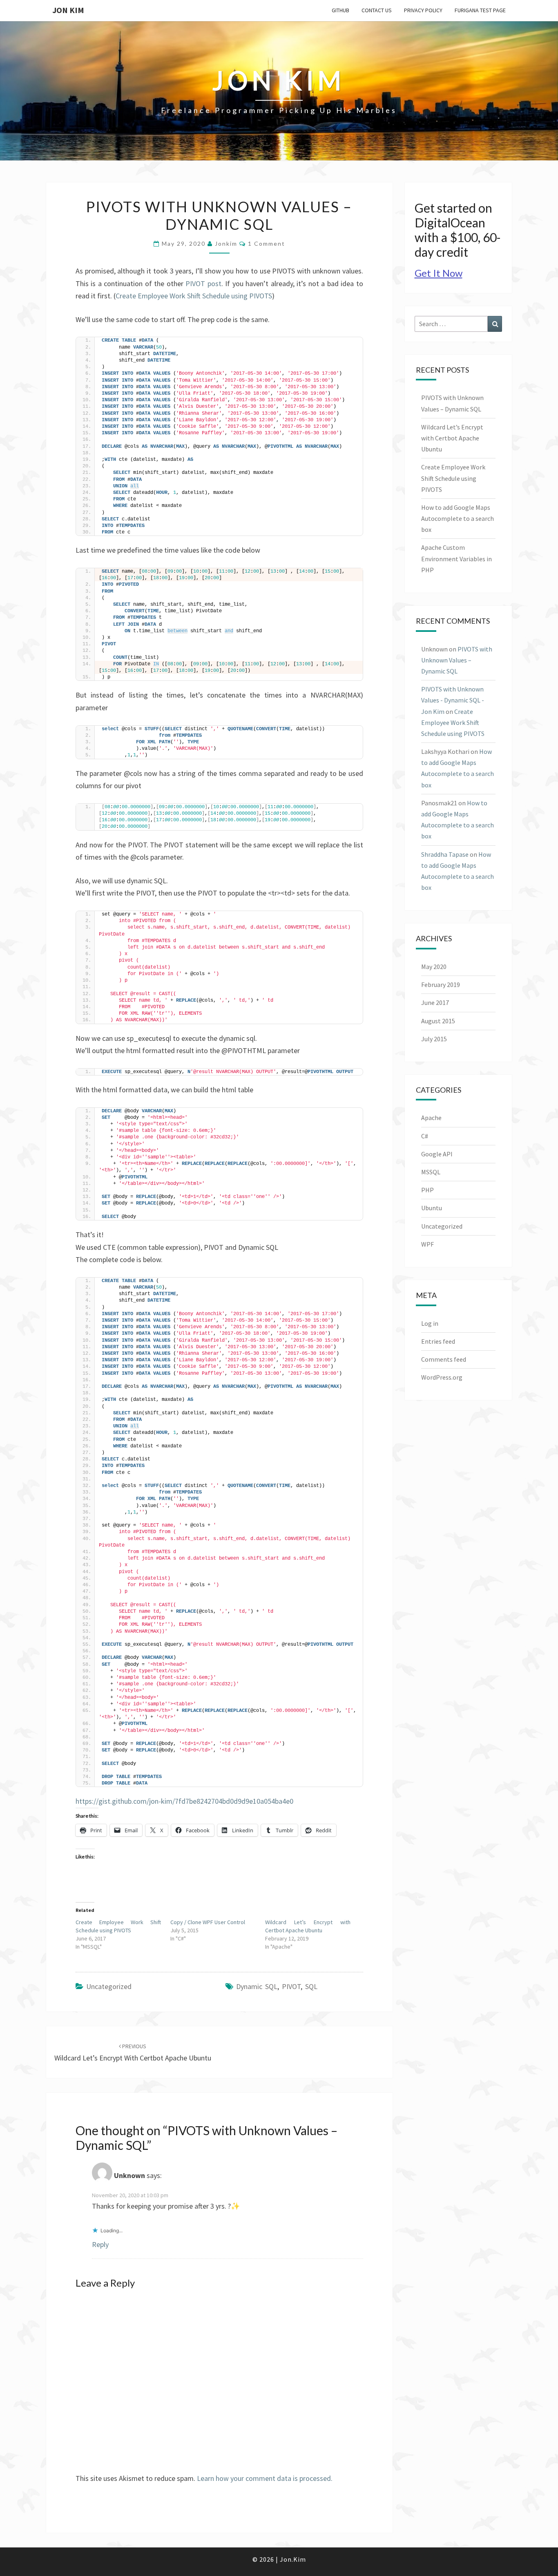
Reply (100, 2244)
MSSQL (431, 1172)
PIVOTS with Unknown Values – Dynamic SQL (457, 660)
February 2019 (441, 985)
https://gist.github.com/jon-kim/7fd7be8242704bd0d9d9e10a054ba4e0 (184, 1801)
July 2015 (434, 1039)
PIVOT (291, 1986)
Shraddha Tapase (445, 854)
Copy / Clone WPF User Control (208, 1922)
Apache (431, 1118)
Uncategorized (109, 1986)
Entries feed (438, 1341)
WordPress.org (442, 1377)
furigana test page (480, 10)
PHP (427, 1190)
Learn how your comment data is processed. (265, 2478)
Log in (430, 1323)
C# (425, 1136)
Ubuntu (432, 1208)
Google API (437, 1154)
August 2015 (438, 1021)
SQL (311, 1986)
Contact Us (377, 10)
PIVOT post (203, 283)
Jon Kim (68, 10)
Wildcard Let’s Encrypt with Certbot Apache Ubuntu (452, 438)
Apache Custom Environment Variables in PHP (456, 558)
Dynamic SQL (257, 1986)
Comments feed (444, 1359)
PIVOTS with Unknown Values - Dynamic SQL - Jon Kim (453, 700)
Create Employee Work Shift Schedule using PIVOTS (194, 296)
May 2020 (434, 967)
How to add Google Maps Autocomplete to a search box (458, 518)
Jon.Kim (293, 2559)
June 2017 (435, 1002)
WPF (427, 1244)
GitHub (340, 10)
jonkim (226, 243)
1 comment (267, 243)
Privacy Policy (423, 10)
